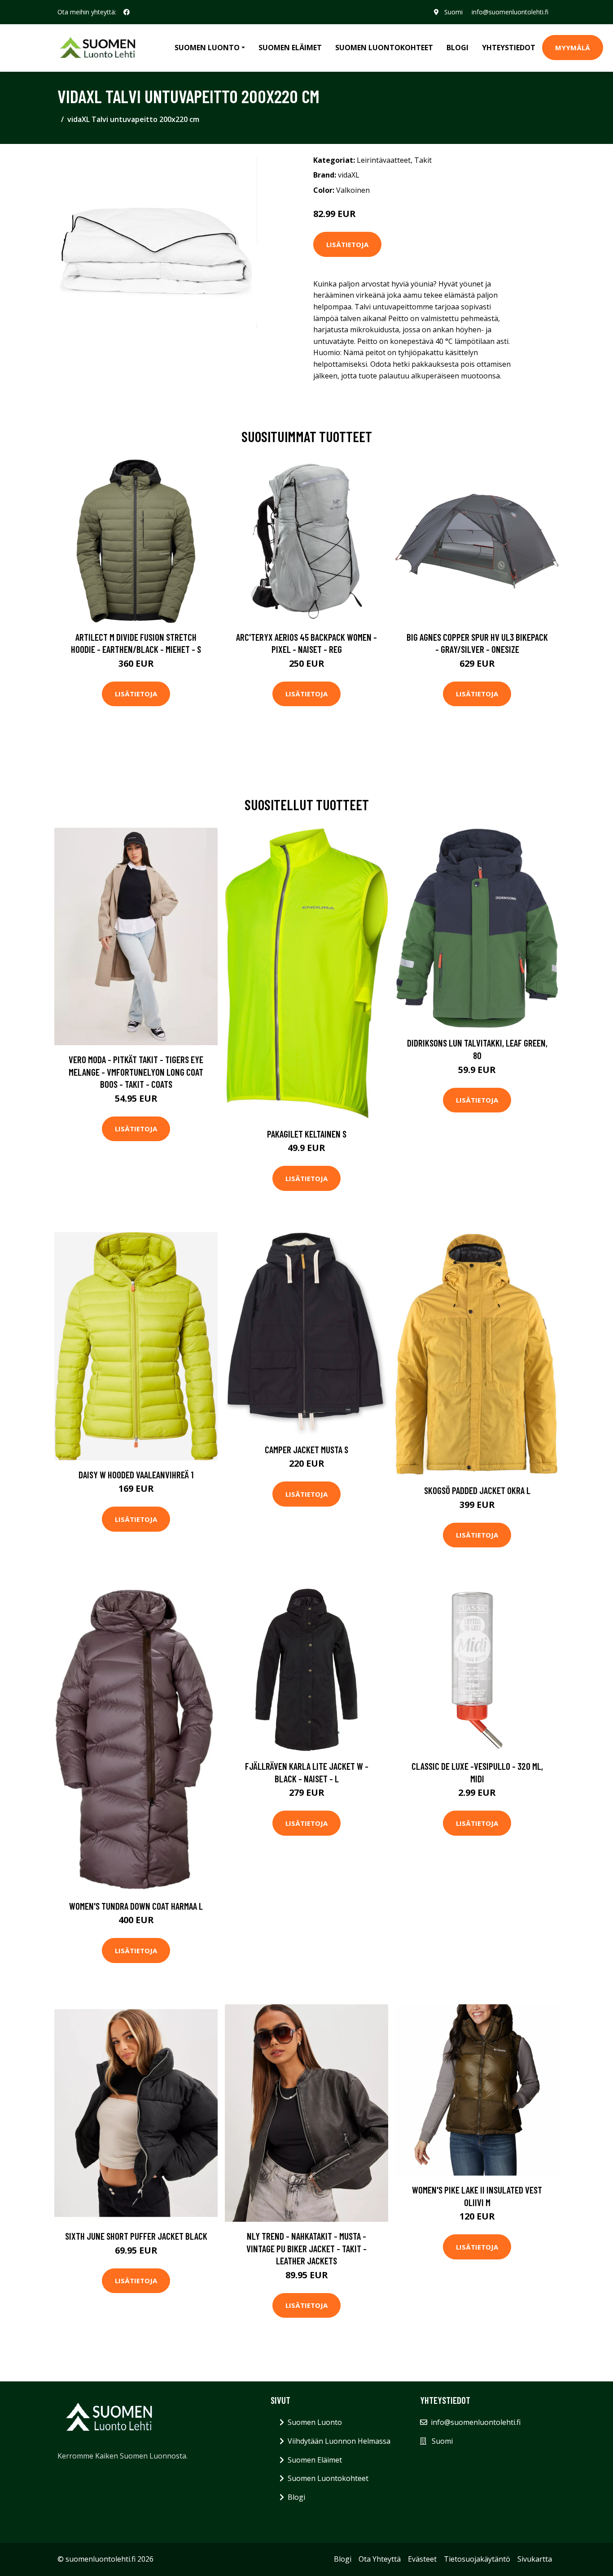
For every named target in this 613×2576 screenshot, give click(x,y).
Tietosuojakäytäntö (477, 2559)
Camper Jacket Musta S (306, 1449)
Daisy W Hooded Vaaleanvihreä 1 (136, 1475)
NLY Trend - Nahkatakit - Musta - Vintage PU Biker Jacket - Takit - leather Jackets (306, 2248)
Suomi (453, 12)
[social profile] (127, 12)
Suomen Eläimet (290, 48)
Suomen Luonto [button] (207, 48)
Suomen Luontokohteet (384, 48)
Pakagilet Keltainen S (307, 1134)
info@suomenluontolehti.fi (510, 12)
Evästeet (422, 2559)
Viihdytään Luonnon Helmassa (339, 2441)
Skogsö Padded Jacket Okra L (477, 1490)
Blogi (458, 48)
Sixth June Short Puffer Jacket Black (136, 2236)
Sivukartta (535, 2559)
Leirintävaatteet (384, 160)
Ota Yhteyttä (380, 2559)
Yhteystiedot (509, 48)
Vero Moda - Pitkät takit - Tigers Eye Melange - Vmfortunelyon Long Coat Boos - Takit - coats (136, 1072)
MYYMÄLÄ (573, 48)
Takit (423, 160)
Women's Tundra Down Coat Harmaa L (136, 1906)
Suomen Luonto (315, 2422)
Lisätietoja (347, 244)
